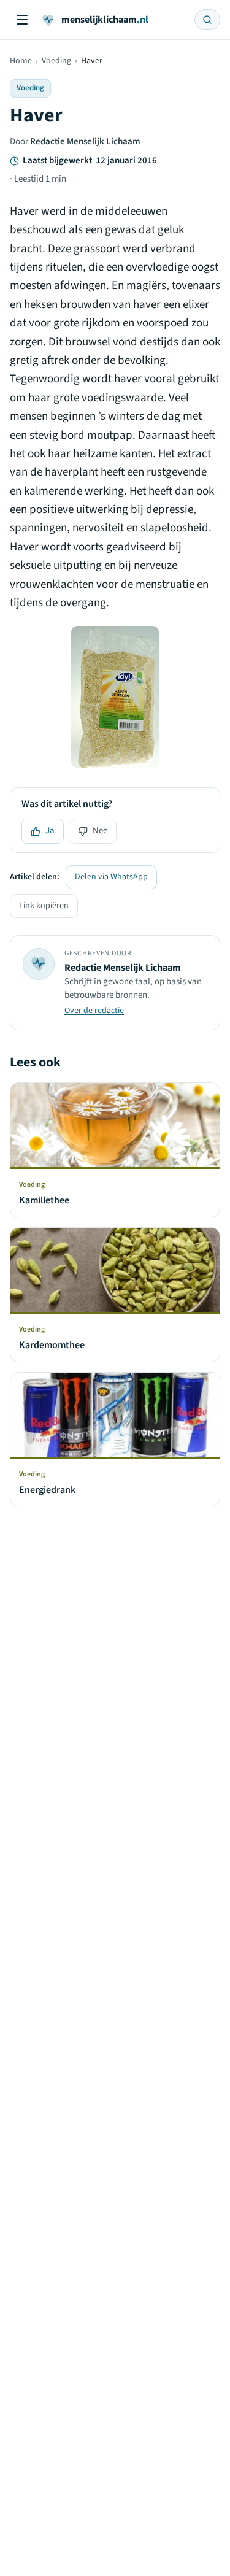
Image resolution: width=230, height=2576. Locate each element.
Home (21, 61)
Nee (100, 831)
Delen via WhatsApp (111, 877)
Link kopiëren (44, 906)
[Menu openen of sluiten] (22, 20)
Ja (50, 831)
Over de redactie (94, 1011)
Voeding (56, 61)
